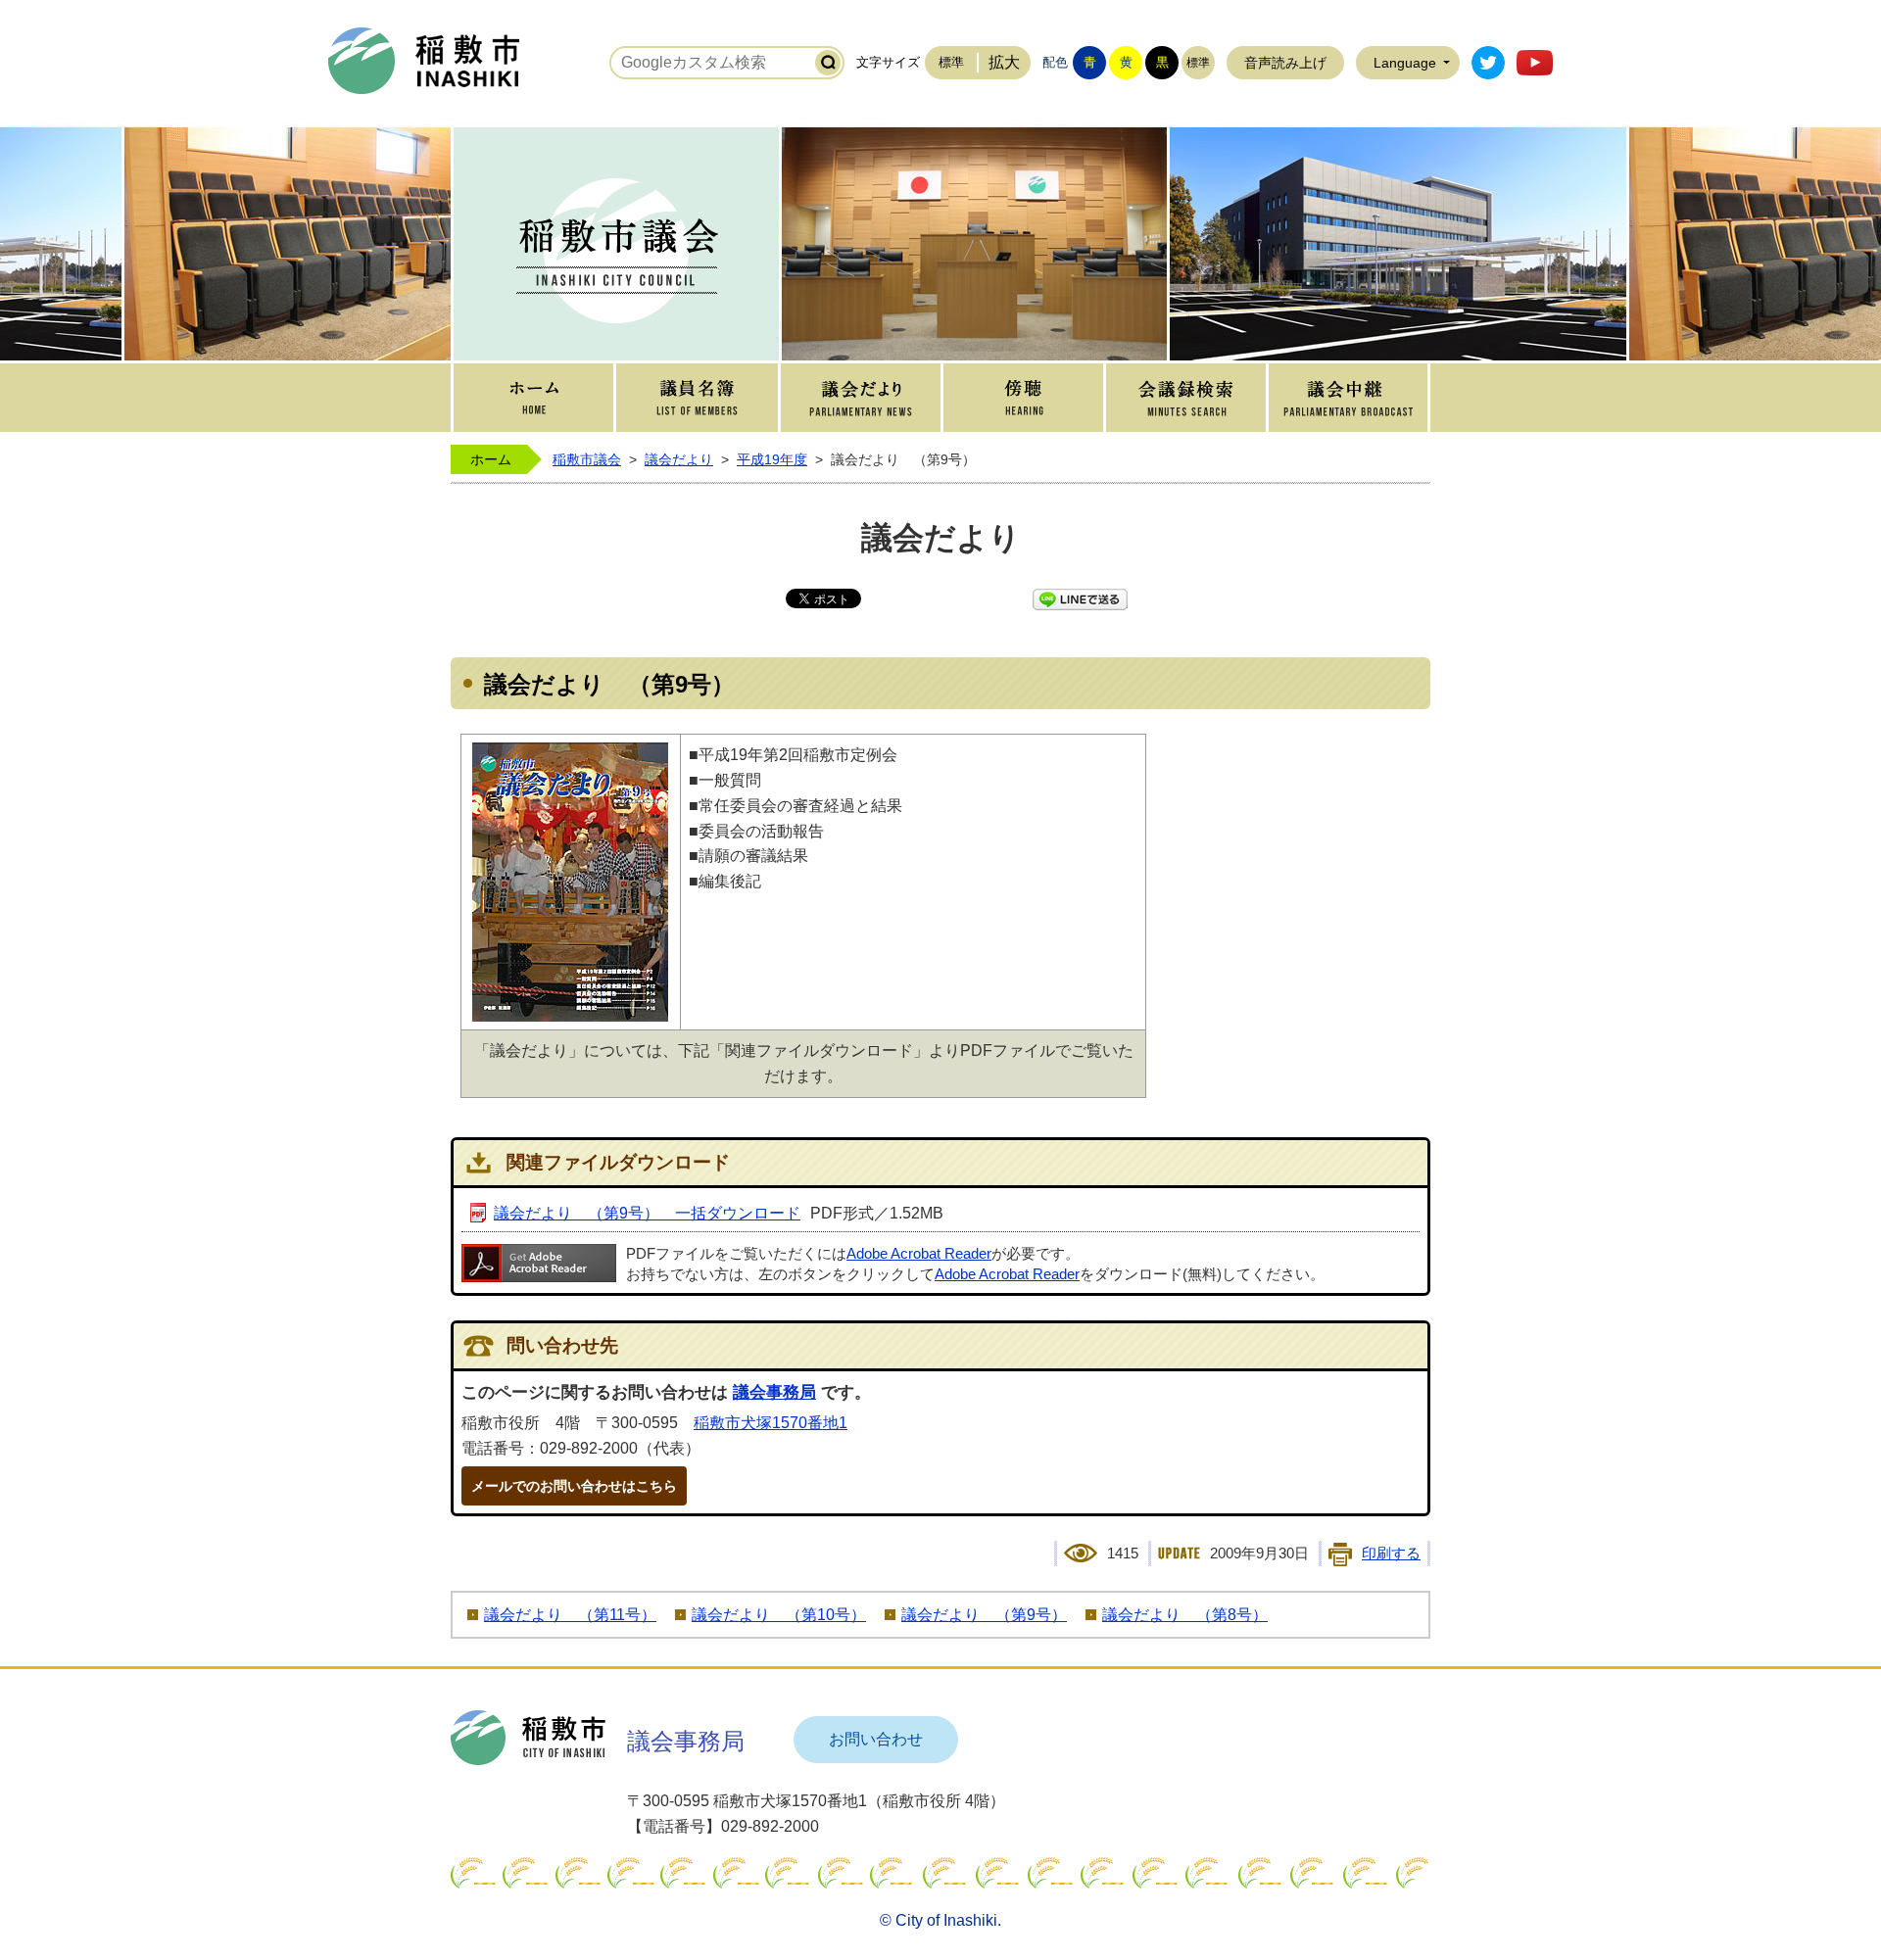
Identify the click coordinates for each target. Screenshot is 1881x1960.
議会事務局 (774, 1392)
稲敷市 (528, 1738)
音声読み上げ (1285, 63)
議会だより (861, 398)
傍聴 (1023, 398)
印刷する (1391, 1554)
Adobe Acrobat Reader (919, 1254)
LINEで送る (1080, 599)
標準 (951, 62)
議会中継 (1348, 398)
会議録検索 (1186, 398)
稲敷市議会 (587, 459)
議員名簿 (697, 398)
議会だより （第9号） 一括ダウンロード (647, 1213)
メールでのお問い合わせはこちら (574, 1486)
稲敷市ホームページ (424, 61)
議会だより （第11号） (570, 1615)
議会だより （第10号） (779, 1615)
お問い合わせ (876, 1739)
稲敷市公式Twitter (1488, 63)
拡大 (1004, 62)
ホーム (533, 398)
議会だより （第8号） (1185, 1615)
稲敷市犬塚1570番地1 (771, 1423)
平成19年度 (772, 459)
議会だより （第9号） (984, 1615)
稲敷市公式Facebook (1535, 63)
